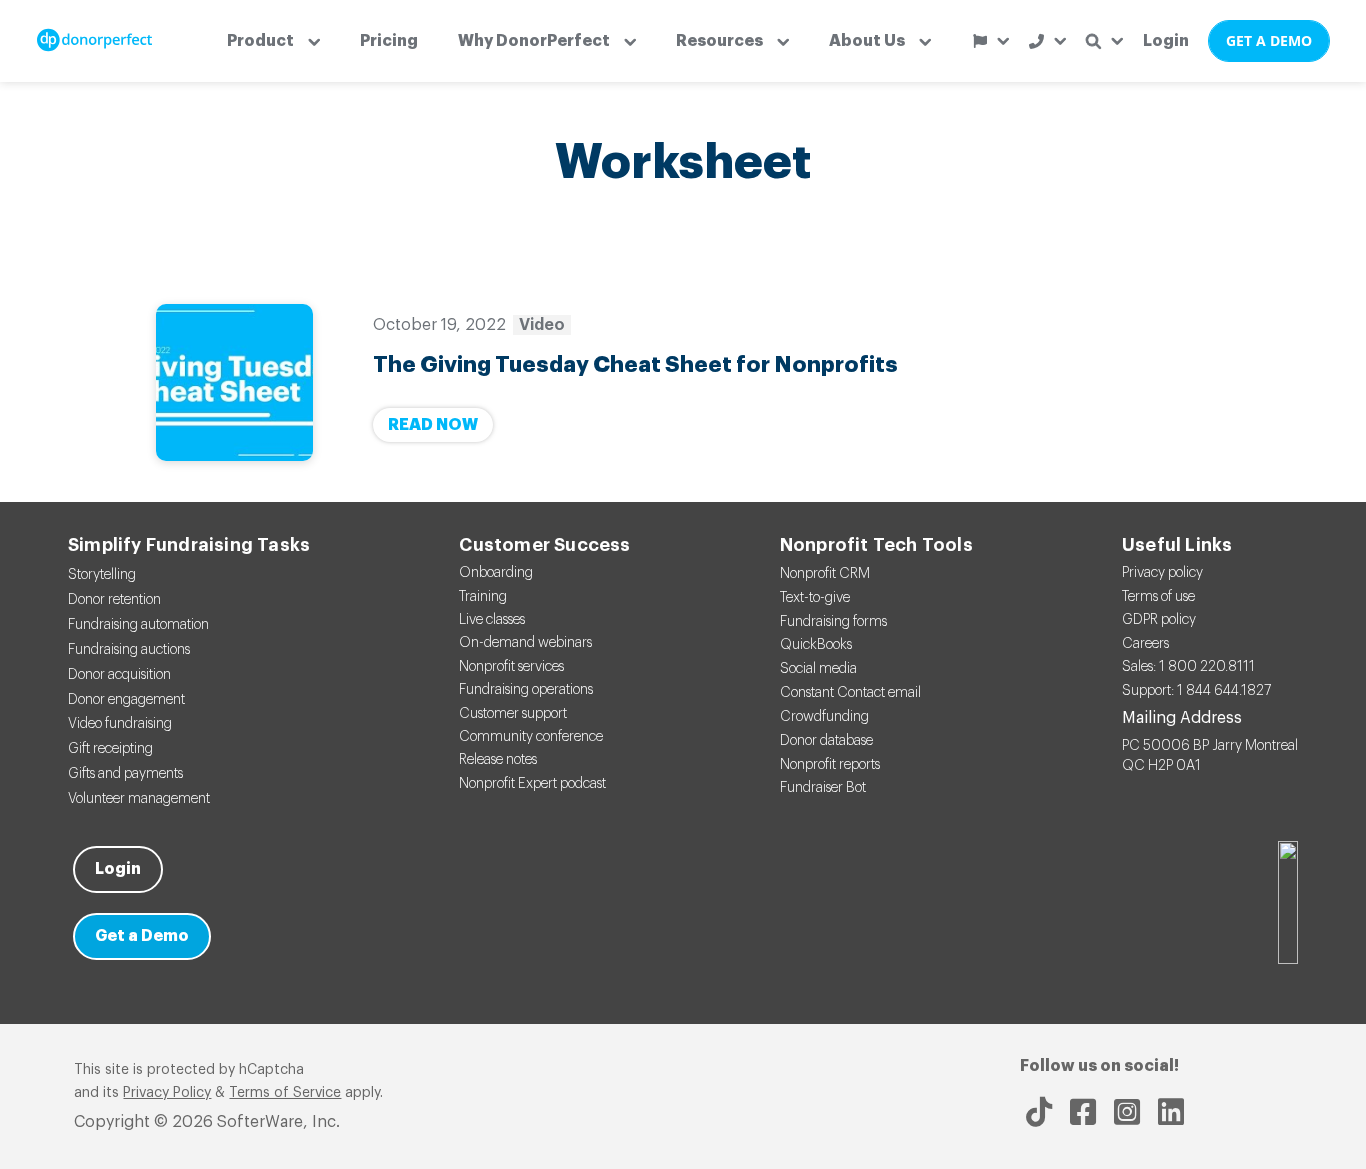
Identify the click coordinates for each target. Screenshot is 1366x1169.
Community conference (531, 737)
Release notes (498, 760)
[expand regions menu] (991, 41)
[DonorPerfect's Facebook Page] (1083, 1112)
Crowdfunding (824, 717)
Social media (818, 669)
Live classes (492, 620)
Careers (1145, 644)
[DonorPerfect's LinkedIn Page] (1171, 1112)
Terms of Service (285, 1093)
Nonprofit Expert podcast (532, 784)
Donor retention (114, 600)
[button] (273, 41)
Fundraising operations (526, 690)
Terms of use (1158, 597)
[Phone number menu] (1047, 41)
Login (1166, 41)
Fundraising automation (138, 625)
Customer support (513, 714)
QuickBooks (816, 645)
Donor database (826, 741)
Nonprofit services (511, 667)
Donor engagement (126, 700)
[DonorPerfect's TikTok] (1039, 1112)
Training (483, 597)
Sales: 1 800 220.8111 (1188, 667)
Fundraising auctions (129, 650)
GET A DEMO (1269, 40)
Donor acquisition (119, 675)
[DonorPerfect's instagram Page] (1127, 1112)
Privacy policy (1162, 573)
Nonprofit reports (830, 765)
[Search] (1104, 41)
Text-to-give (815, 598)
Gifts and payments (125, 774)
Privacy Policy (167, 1093)
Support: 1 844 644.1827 (1196, 691)
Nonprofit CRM (825, 574)
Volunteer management (139, 799)
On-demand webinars (525, 643)
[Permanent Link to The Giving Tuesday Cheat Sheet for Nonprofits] (234, 382)
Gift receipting (110, 749)
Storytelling (102, 575)
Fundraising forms (833, 622)
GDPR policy (1159, 620)
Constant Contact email (850, 693)
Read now (433, 425)
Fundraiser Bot (823, 788)
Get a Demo (142, 936)
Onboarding (496, 573)
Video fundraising (120, 724)
